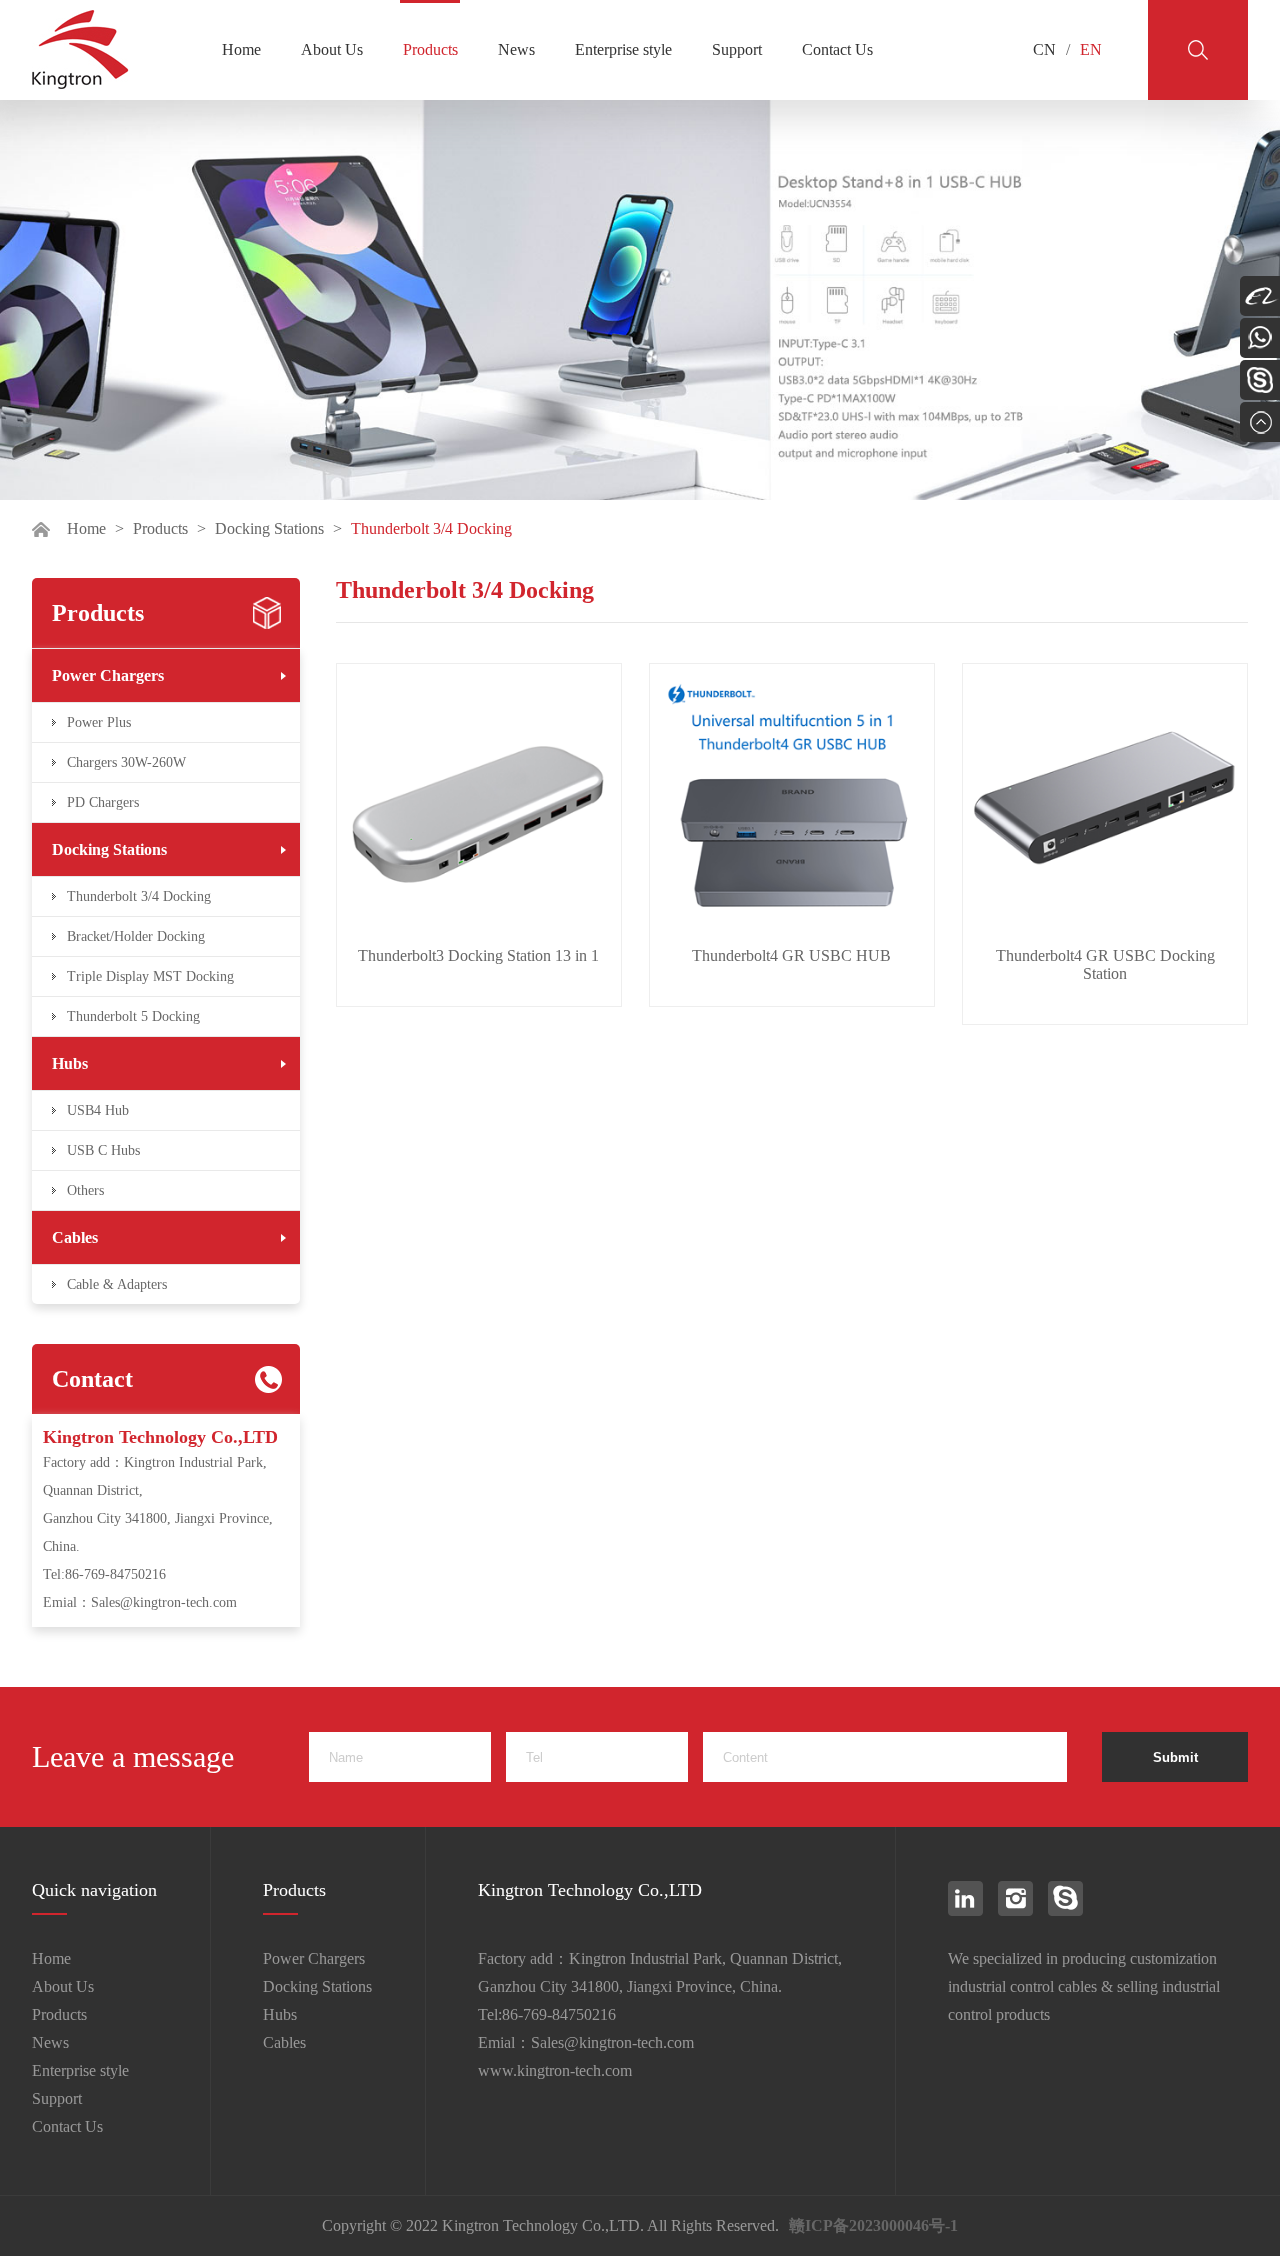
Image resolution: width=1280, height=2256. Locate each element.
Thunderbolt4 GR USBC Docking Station (1105, 964)
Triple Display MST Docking (150, 976)
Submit (1175, 1757)
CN (1044, 49)
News (516, 49)
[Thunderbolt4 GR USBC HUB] (792, 806)
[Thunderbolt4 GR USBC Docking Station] (1105, 806)
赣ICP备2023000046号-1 (873, 2225)
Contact (92, 1379)
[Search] (1198, 50)
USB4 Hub (98, 1110)
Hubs (70, 1063)
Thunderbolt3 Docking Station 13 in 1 (478, 955)
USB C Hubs (103, 1150)
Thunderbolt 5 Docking (133, 1016)
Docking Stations (269, 528)
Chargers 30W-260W (126, 762)
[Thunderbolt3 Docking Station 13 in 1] (479, 806)
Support (737, 49)
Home (241, 49)
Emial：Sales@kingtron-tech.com (140, 1602)
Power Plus (99, 722)
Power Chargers (108, 675)
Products (430, 49)
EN (1091, 49)
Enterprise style (623, 49)
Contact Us (837, 49)
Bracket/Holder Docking (136, 936)
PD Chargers (103, 802)
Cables (75, 1237)
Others (85, 1190)
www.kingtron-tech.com (555, 2070)
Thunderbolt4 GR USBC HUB (791, 955)
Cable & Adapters (117, 1284)
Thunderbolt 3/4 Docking (139, 896)
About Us (332, 49)
